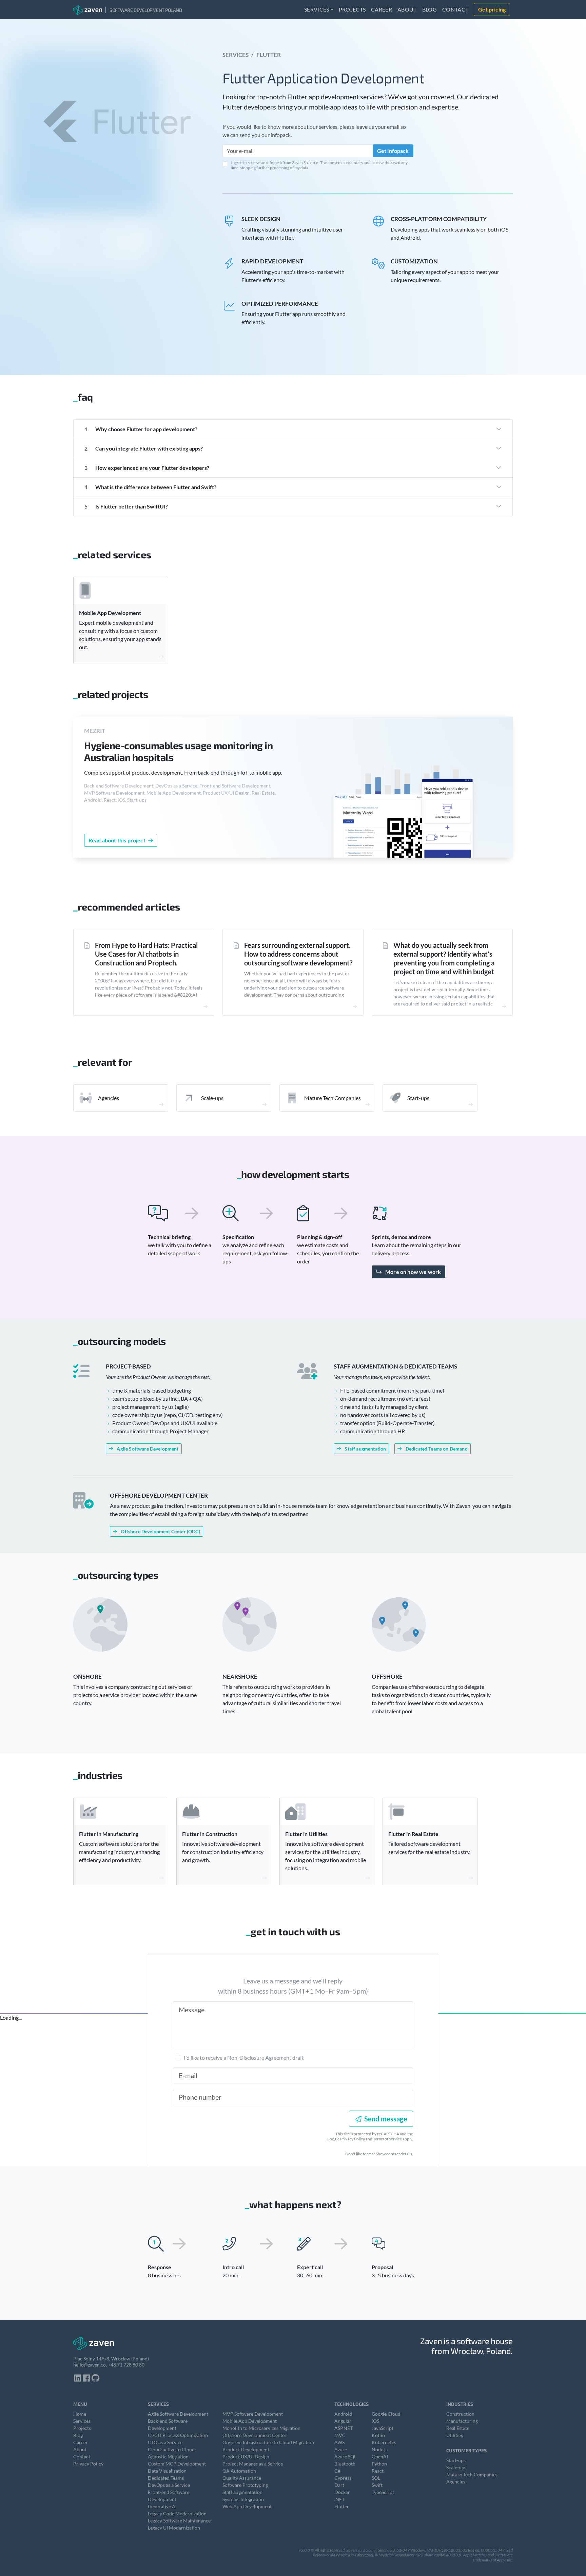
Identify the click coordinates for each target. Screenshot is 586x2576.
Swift (377, 2485)
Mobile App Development (174, 793)
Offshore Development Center (255, 2435)
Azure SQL (345, 2457)
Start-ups (137, 800)
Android (93, 800)
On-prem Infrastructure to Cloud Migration (268, 2442)
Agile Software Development (148, 1449)
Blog (78, 2435)
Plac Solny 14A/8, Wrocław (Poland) (111, 2359)
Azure (341, 2449)
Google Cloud (386, 2414)
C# (337, 2471)
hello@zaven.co (90, 2365)
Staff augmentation (365, 1449)
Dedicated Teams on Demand (437, 1449)
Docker (342, 2492)
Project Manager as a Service (253, 2464)
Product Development (246, 2449)
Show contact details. (394, 2154)
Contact (82, 2457)
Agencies (456, 2482)
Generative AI (162, 2506)
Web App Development (247, 2506)
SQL (376, 2478)
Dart (339, 2485)
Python (379, 2464)
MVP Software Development (114, 793)
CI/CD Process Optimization (178, 2435)
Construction (460, 2414)
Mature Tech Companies (472, 2474)
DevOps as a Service (176, 786)
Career (81, 2442)
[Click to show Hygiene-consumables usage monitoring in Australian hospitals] (403, 798)
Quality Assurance (242, 2478)
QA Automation (239, 2471)
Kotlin (378, 2435)
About (80, 2449)
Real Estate (263, 793)
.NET (339, 2499)
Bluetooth (345, 2464)
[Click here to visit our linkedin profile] (78, 2379)
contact (455, 9)
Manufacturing (462, 2421)
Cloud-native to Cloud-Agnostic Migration (172, 2453)
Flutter (342, 2506)
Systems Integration (243, 2499)
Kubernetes (384, 2442)
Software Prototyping (245, 2485)
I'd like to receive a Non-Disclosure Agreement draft (244, 2058)
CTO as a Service (165, 2442)
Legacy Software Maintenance (179, 2521)
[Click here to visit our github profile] (96, 2379)
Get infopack (393, 151)
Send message (386, 2119)
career (382, 9)
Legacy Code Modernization (177, 2513)
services (317, 9)
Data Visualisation (167, 2471)
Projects (82, 2428)
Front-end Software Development (235, 786)
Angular (343, 2421)
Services (236, 55)
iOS (121, 800)
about (407, 9)
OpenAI (380, 2457)
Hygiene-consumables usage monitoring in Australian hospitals (178, 751)
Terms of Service (387, 2139)
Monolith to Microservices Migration (261, 2428)
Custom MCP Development (177, 2464)
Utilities (455, 2435)
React (110, 800)
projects (352, 9)
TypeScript (383, 2492)
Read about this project (117, 840)
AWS (339, 2442)
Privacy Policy (353, 2139)
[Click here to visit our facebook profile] (86, 2379)
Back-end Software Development (119, 786)
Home (80, 2414)
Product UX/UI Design (226, 793)
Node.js (380, 2449)
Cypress (343, 2478)
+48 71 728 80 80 (126, 2365)
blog (429, 9)
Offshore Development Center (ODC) (160, 1531)
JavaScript (383, 2428)
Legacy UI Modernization (174, 2528)
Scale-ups (456, 2467)
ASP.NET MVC (344, 2432)
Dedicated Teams (166, 2478)
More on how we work (413, 1272)
